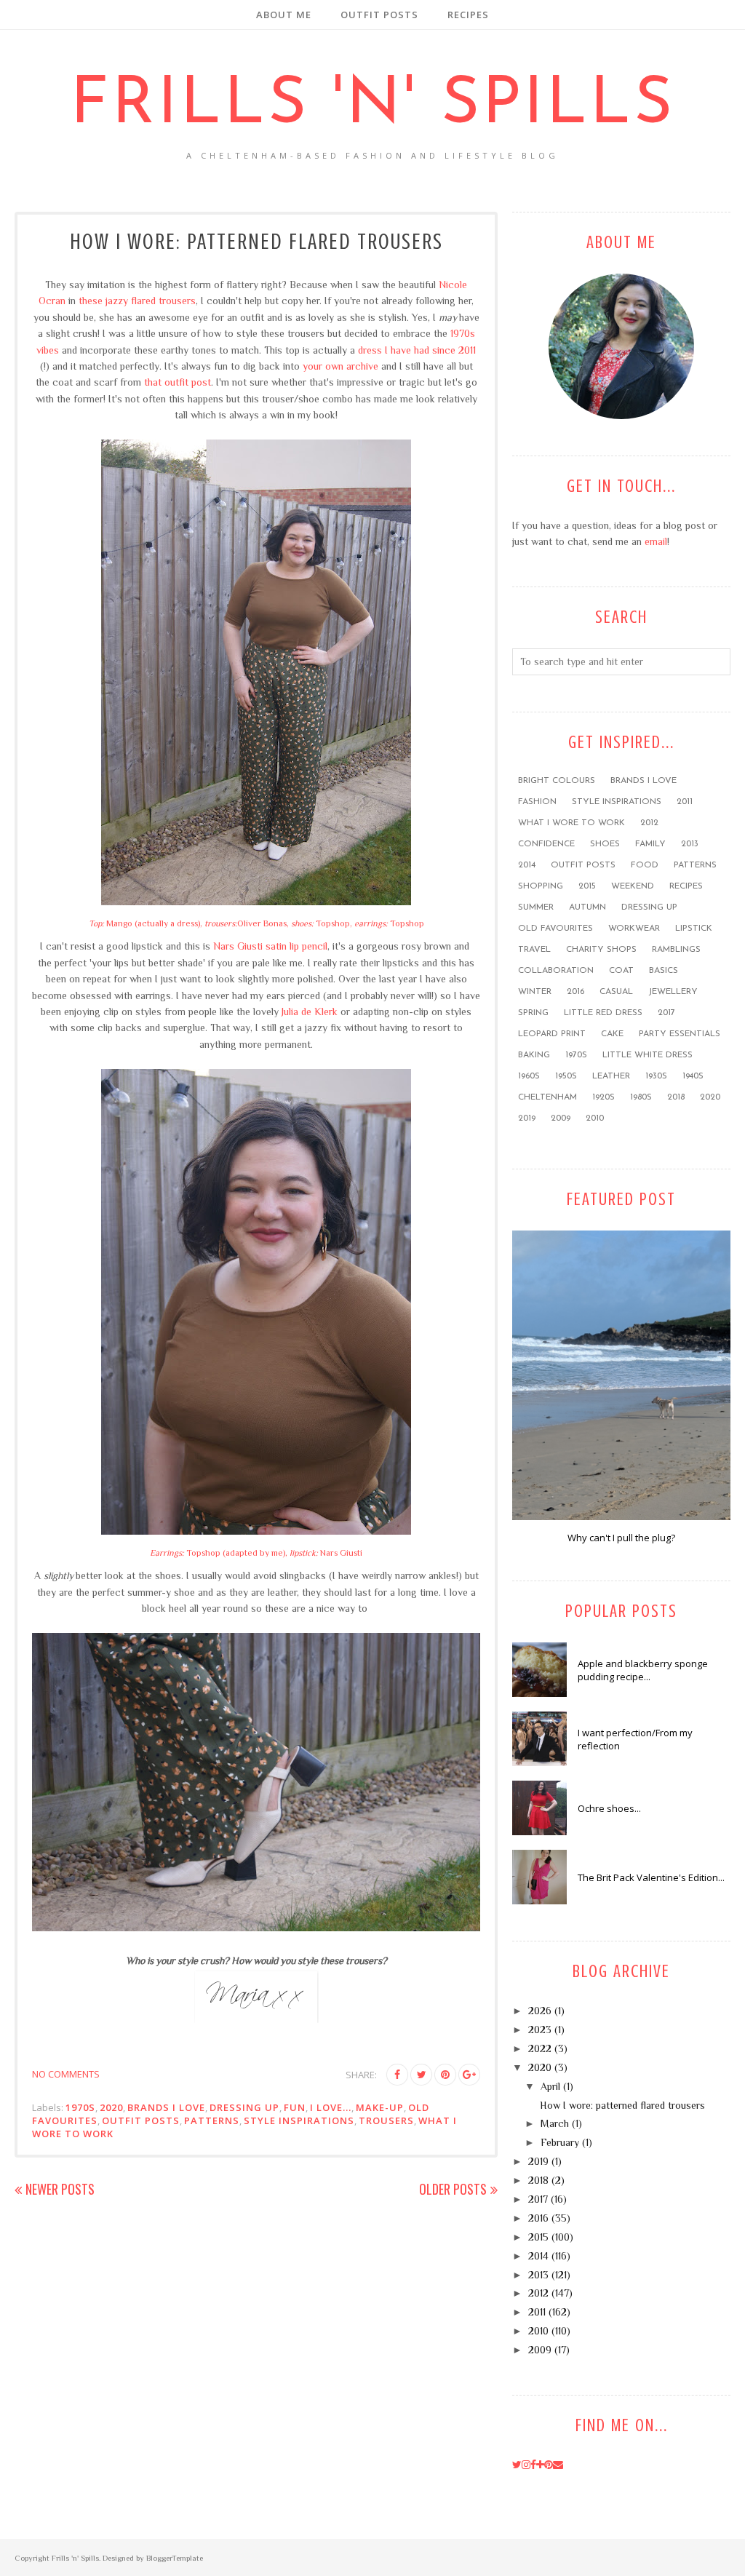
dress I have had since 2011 (417, 350)
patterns (212, 2120)
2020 (111, 2107)
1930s (656, 1076)
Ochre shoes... (609, 1808)
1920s (603, 1097)
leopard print (552, 1034)
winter (535, 992)
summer (536, 907)
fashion (537, 802)
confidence (546, 844)
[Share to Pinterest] (445, 2075)
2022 (540, 2048)
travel (534, 950)
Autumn (587, 907)
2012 (649, 823)
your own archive (340, 366)
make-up (380, 2107)
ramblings (676, 950)
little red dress (603, 1013)
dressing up (244, 2107)
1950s (566, 1076)
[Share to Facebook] (397, 2075)
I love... (331, 2107)
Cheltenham (547, 1097)
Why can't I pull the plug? (621, 1538)
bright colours (557, 781)
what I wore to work (571, 823)
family (650, 844)
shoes (605, 844)
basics (664, 971)
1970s (80, 2107)
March (555, 2123)
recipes (686, 886)
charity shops (601, 950)
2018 (676, 1097)
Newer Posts (60, 2189)
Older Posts (453, 2189)
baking (534, 1055)
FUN (295, 2107)
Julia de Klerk (310, 1011)
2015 (587, 886)
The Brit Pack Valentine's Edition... (651, 1877)
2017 (666, 1013)
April (550, 2086)
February (560, 2142)
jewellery (673, 992)
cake (612, 1034)
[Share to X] (421, 2075)
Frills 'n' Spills (373, 106)
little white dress (648, 1055)
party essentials (680, 1034)
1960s (529, 1076)
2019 (527, 1118)
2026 (540, 2011)
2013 (690, 844)
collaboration (556, 971)
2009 (561, 1118)
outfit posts (141, 2120)
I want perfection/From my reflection (635, 1739)
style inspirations (299, 2120)
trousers (386, 2120)
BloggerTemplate (175, 2558)
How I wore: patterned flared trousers (256, 242)
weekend (633, 886)
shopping (541, 886)
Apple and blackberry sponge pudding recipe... (643, 1670)
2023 (540, 2030)
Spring (533, 1013)
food (645, 865)
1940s (693, 1076)
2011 (685, 802)
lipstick (694, 929)
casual (616, 992)
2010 (595, 1118)
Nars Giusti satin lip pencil (270, 946)
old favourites (555, 929)
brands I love (166, 2107)
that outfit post (178, 382)
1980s (641, 1097)
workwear (634, 929)
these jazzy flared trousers (137, 301)
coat (621, 971)
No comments (66, 2074)
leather (611, 1076)
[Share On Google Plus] (469, 2075)
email (656, 541)
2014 (527, 865)
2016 (575, 992)
